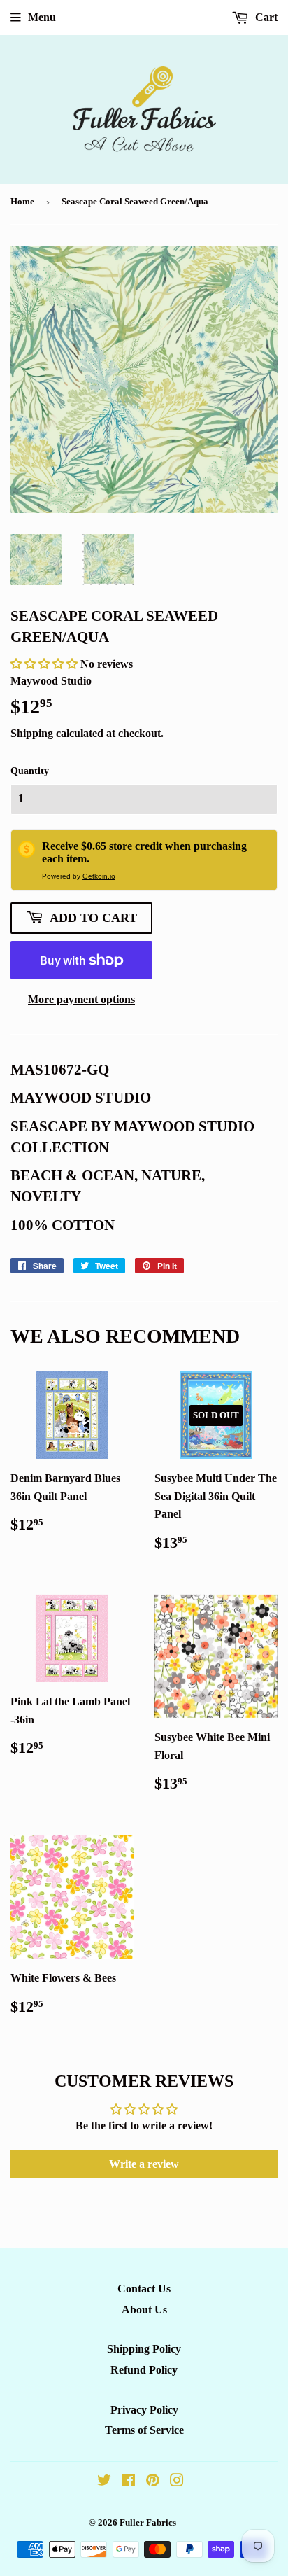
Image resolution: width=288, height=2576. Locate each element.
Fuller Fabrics (148, 2522)
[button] (45, 664)
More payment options (81, 999)
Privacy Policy (144, 2410)
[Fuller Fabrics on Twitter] (104, 2482)
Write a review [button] (144, 2164)
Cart (265, 17)
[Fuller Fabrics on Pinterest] (153, 2482)
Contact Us (144, 2289)
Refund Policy (144, 2370)
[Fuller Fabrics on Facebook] (128, 2482)
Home (22, 201)
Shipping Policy (144, 2349)
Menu (42, 17)
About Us (144, 2310)
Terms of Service (144, 2430)
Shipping (32, 733)
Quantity (30, 771)
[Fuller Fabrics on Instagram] (177, 2482)
